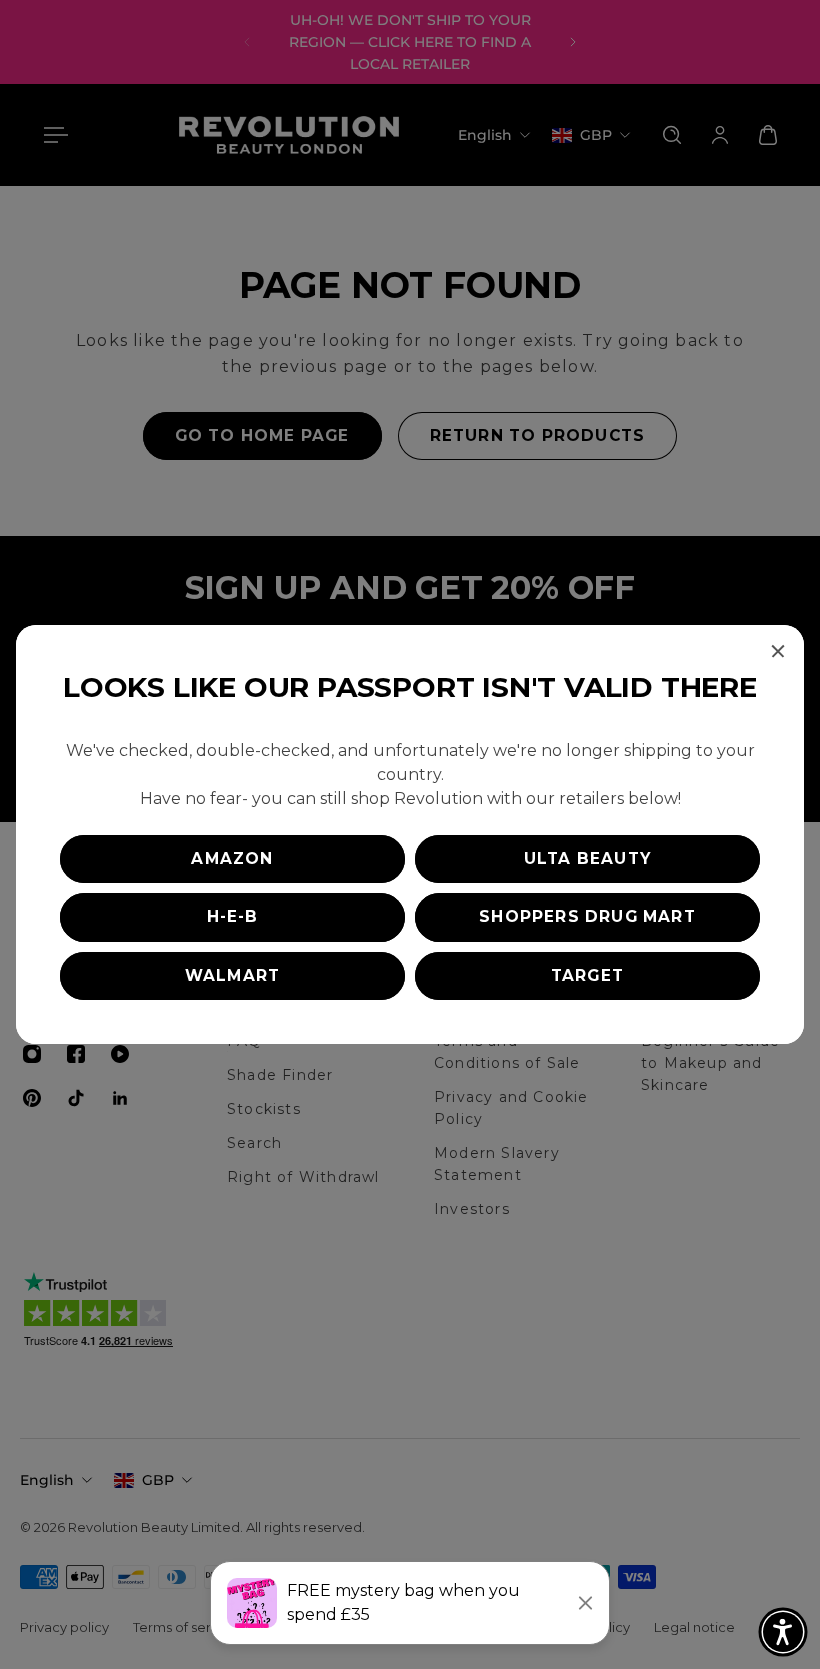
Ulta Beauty (587, 858)
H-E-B (233, 916)
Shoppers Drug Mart (587, 916)
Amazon (232, 858)
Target (587, 975)
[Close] (778, 651)
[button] (783, 1632)
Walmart (232, 975)
